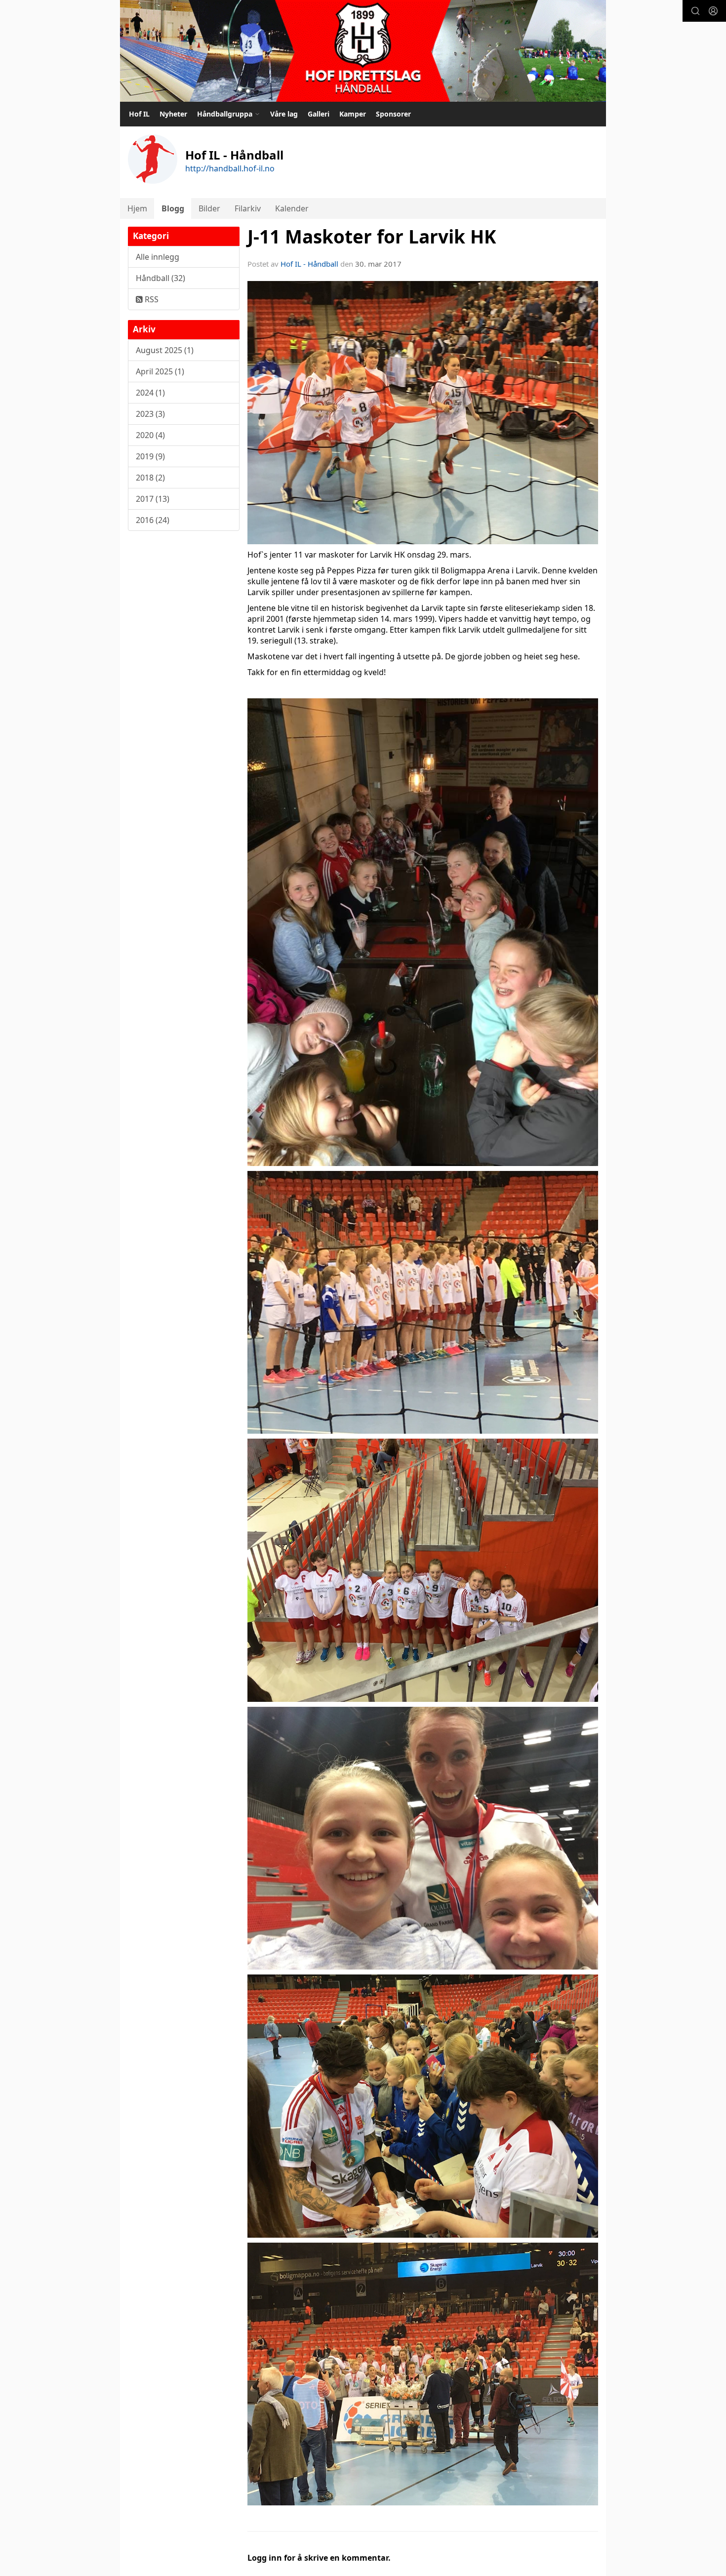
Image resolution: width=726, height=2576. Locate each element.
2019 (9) (150, 456)
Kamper (353, 114)
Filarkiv (248, 208)
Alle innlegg (158, 257)
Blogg (173, 208)
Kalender (292, 208)
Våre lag (284, 114)
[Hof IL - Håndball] (363, 51)
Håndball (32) (161, 278)
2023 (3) (150, 414)
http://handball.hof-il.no (230, 168)
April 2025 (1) (160, 371)
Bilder (209, 208)
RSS (151, 299)
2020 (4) (150, 435)
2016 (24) (153, 520)
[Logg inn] (713, 11)
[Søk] (695, 11)
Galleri (319, 114)
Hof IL (139, 114)
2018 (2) (150, 478)
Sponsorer (393, 114)
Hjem (137, 208)
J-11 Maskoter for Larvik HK (372, 237)
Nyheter (173, 114)
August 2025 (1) (165, 350)
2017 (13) (153, 499)
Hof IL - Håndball (309, 264)
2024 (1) (150, 393)
